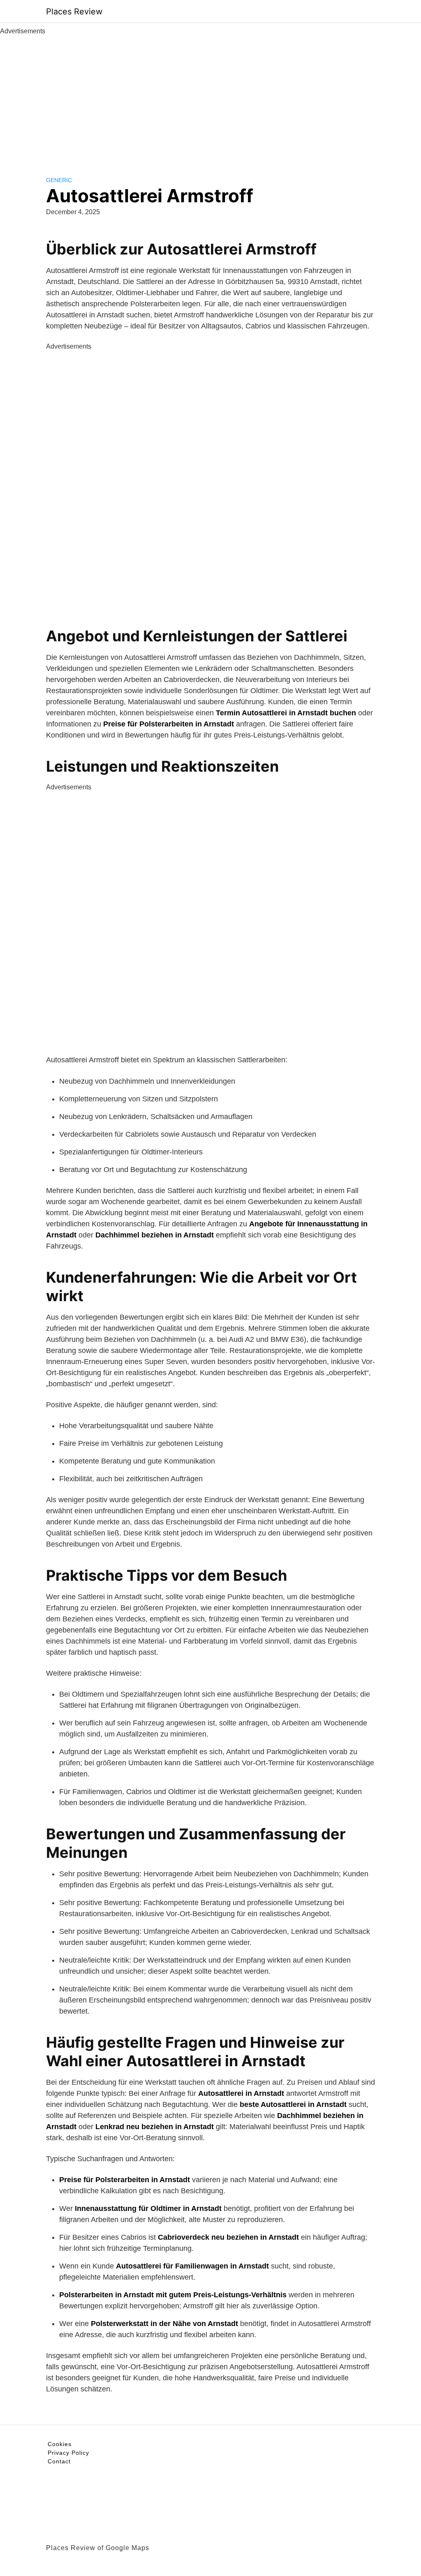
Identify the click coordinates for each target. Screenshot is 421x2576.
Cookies (60, 2444)
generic (59, 180)
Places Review (74, 12)
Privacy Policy (68, 2453)
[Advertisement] (210, 98)
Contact (59, 2461)
